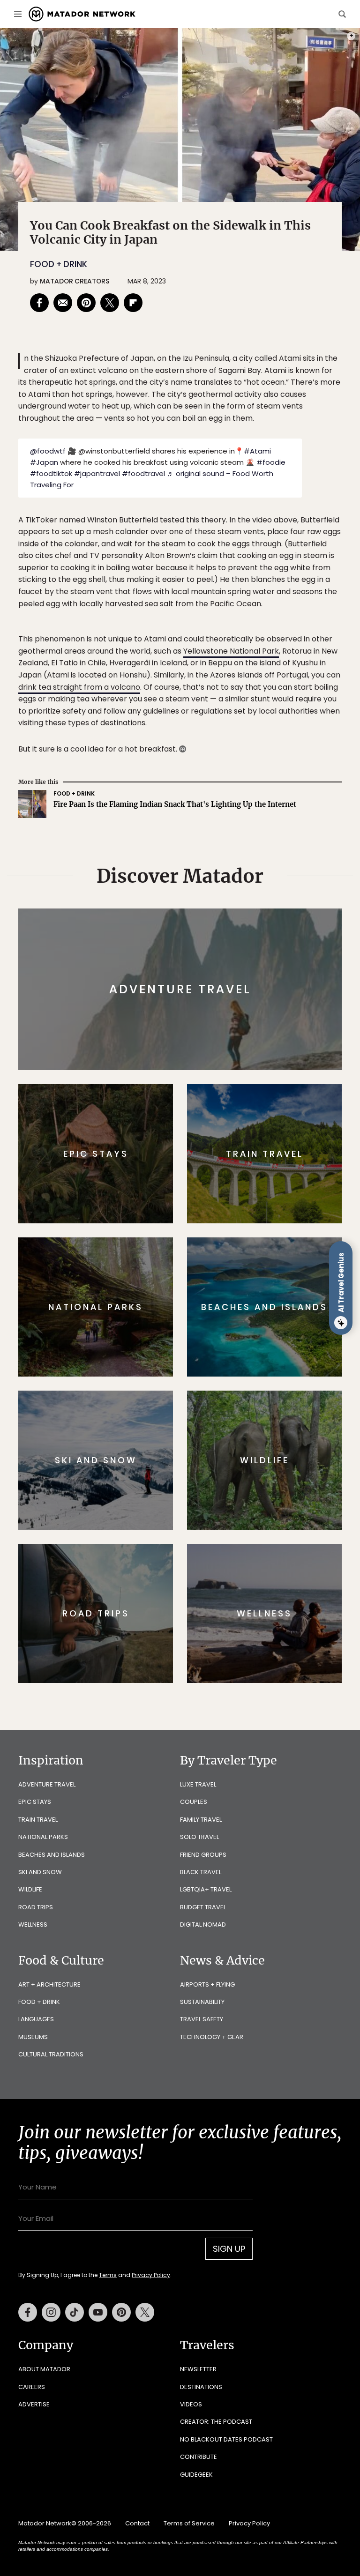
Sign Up (274, 1323)
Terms (193, 1347)
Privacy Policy (236, 1347)
